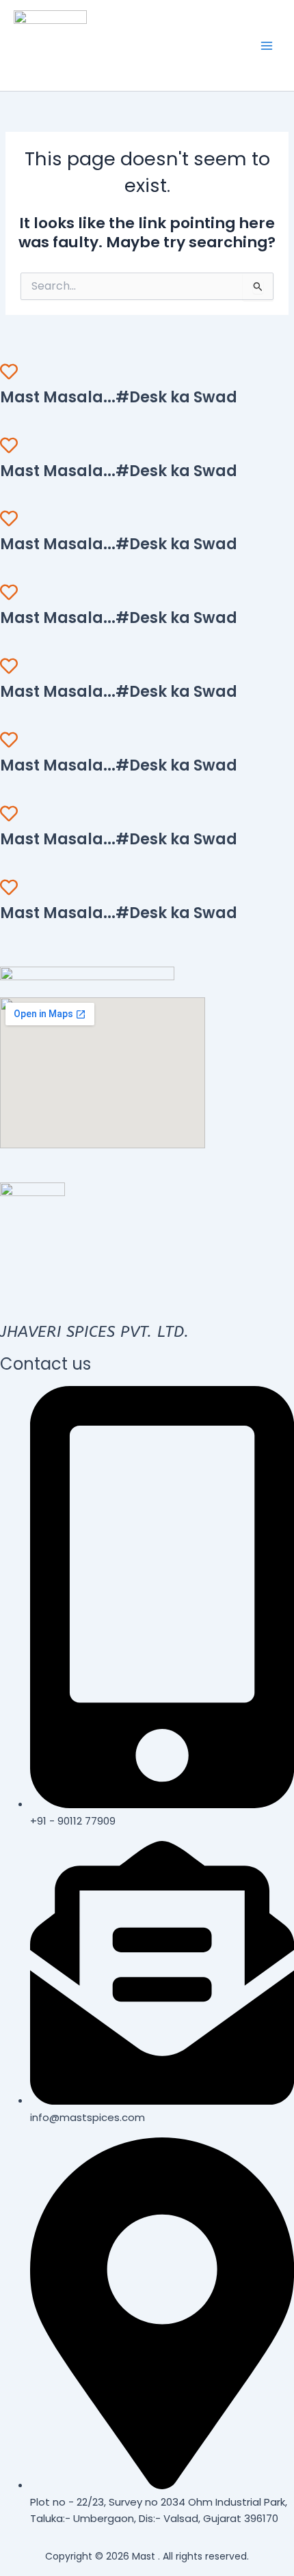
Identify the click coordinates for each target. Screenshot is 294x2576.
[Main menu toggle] (267, 45)
